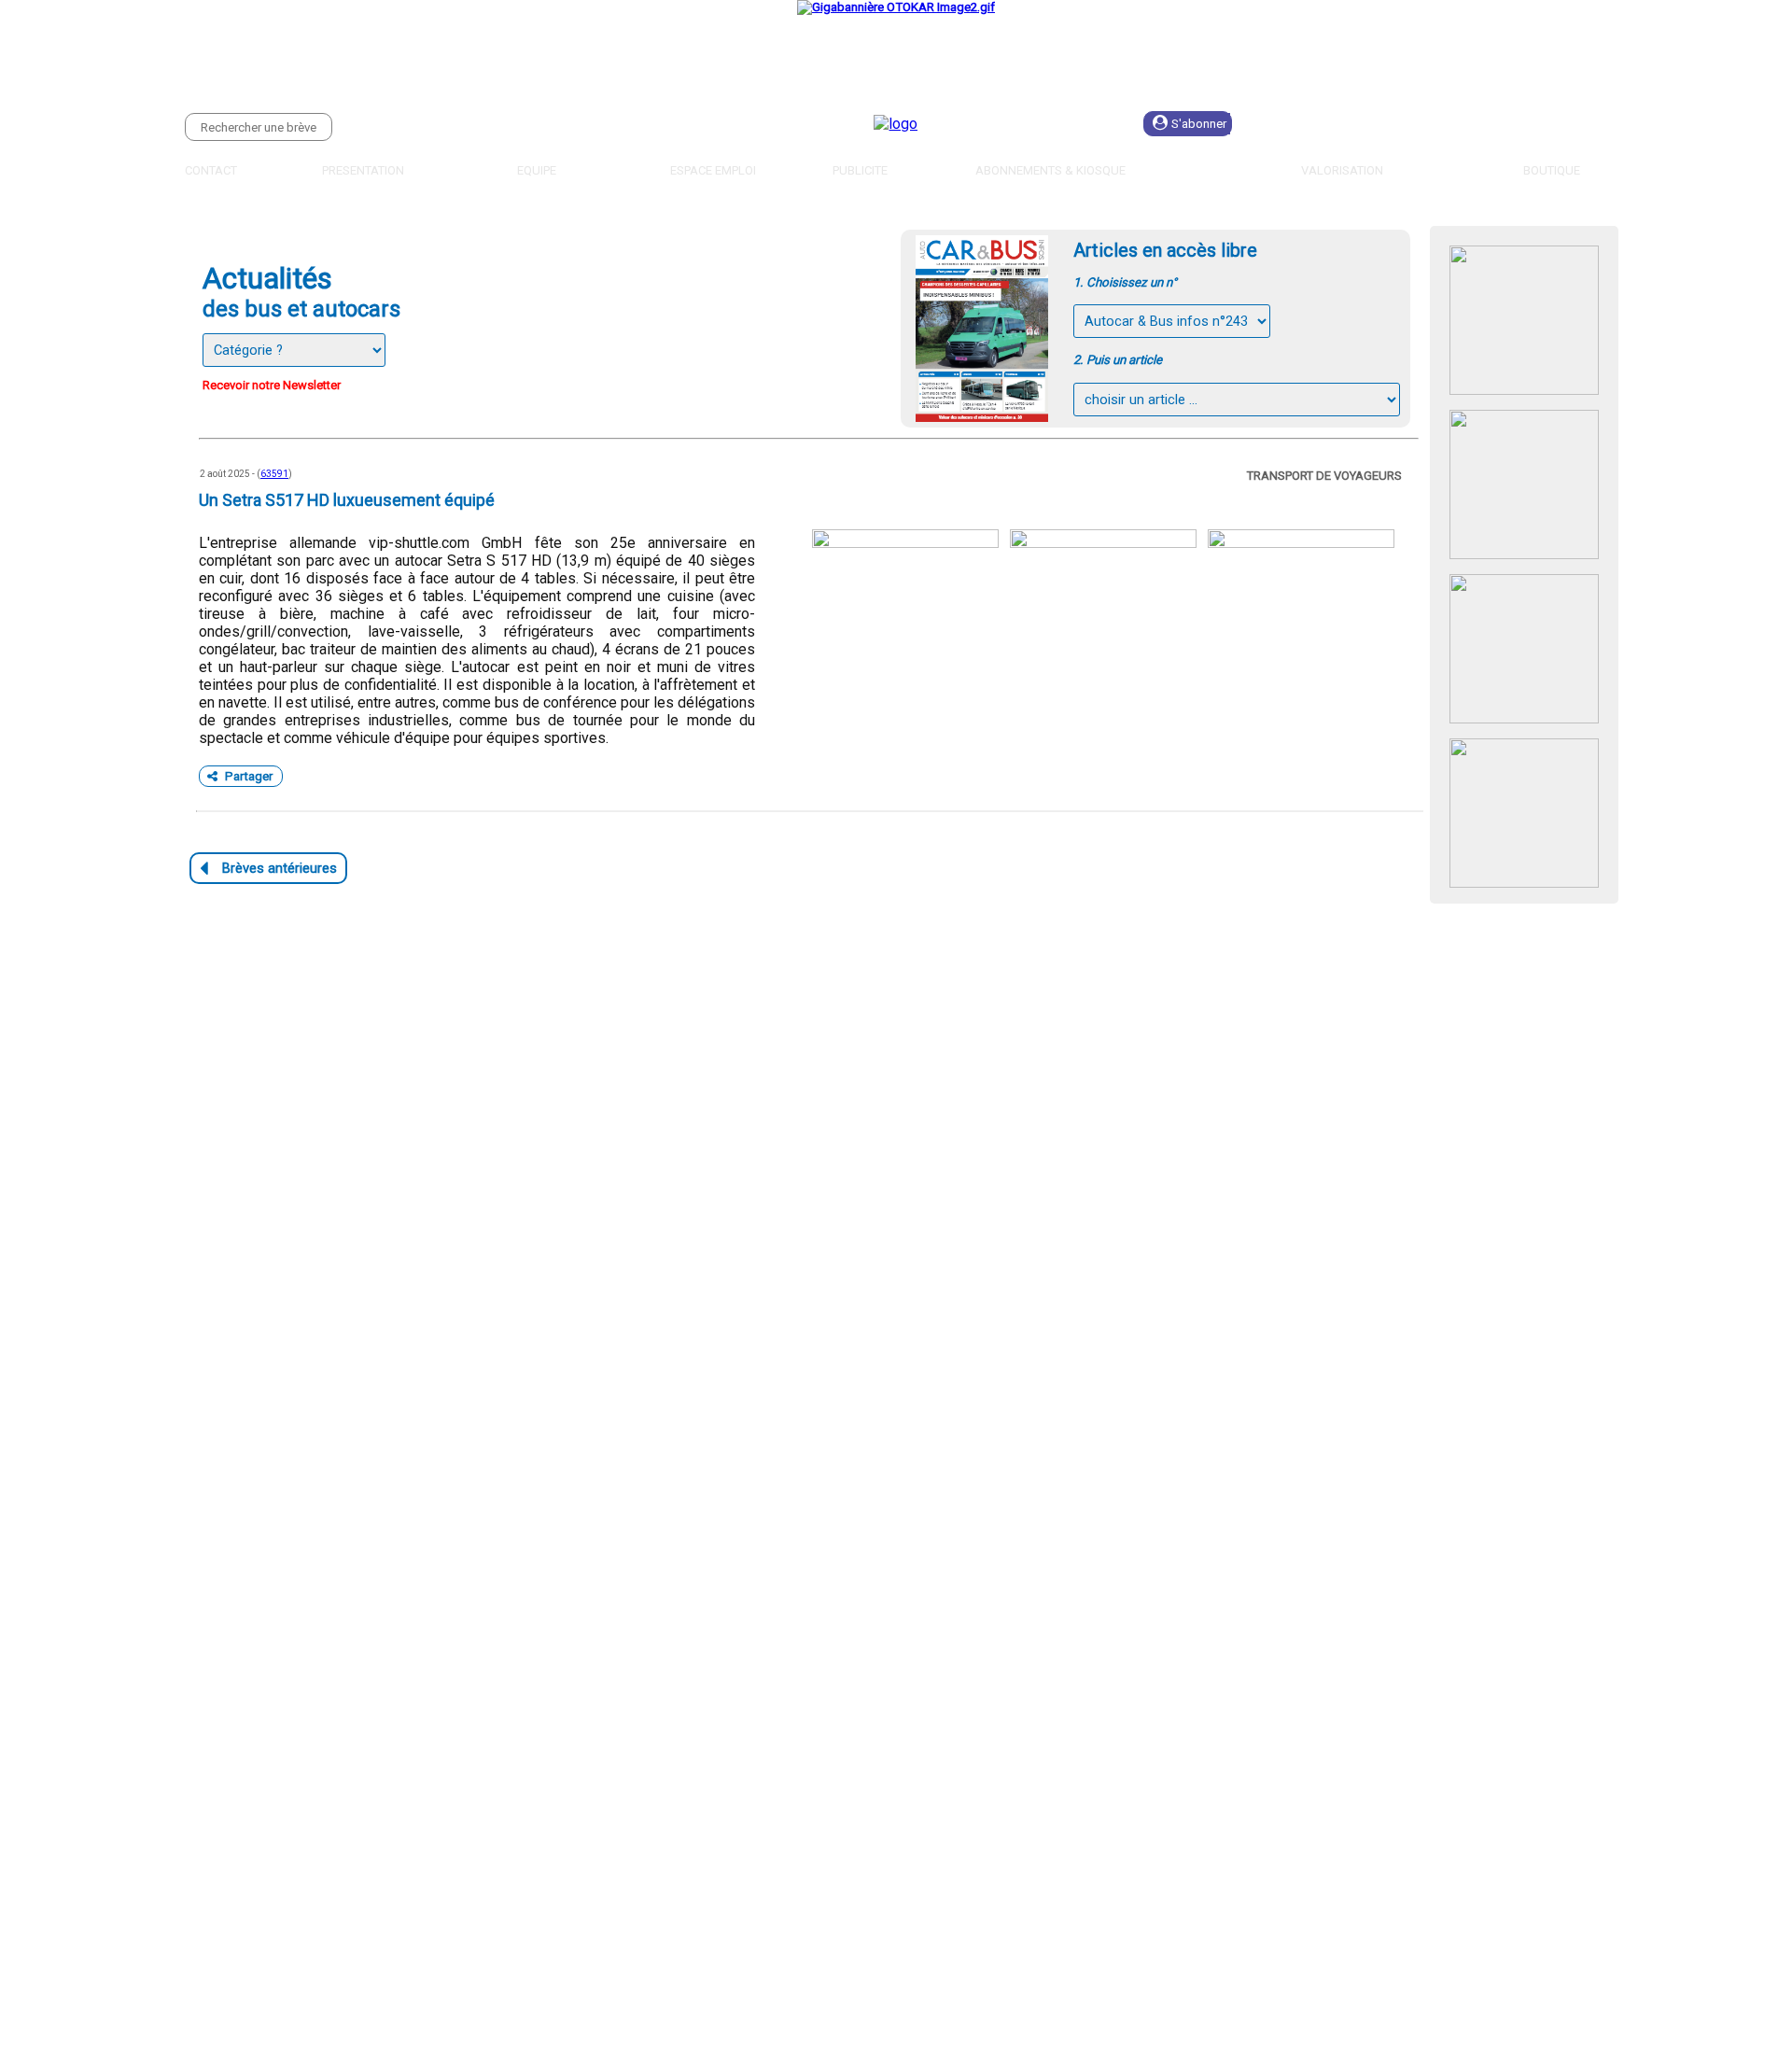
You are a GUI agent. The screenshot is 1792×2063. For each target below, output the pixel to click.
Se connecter (1340, 124)
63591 (274, 474)
